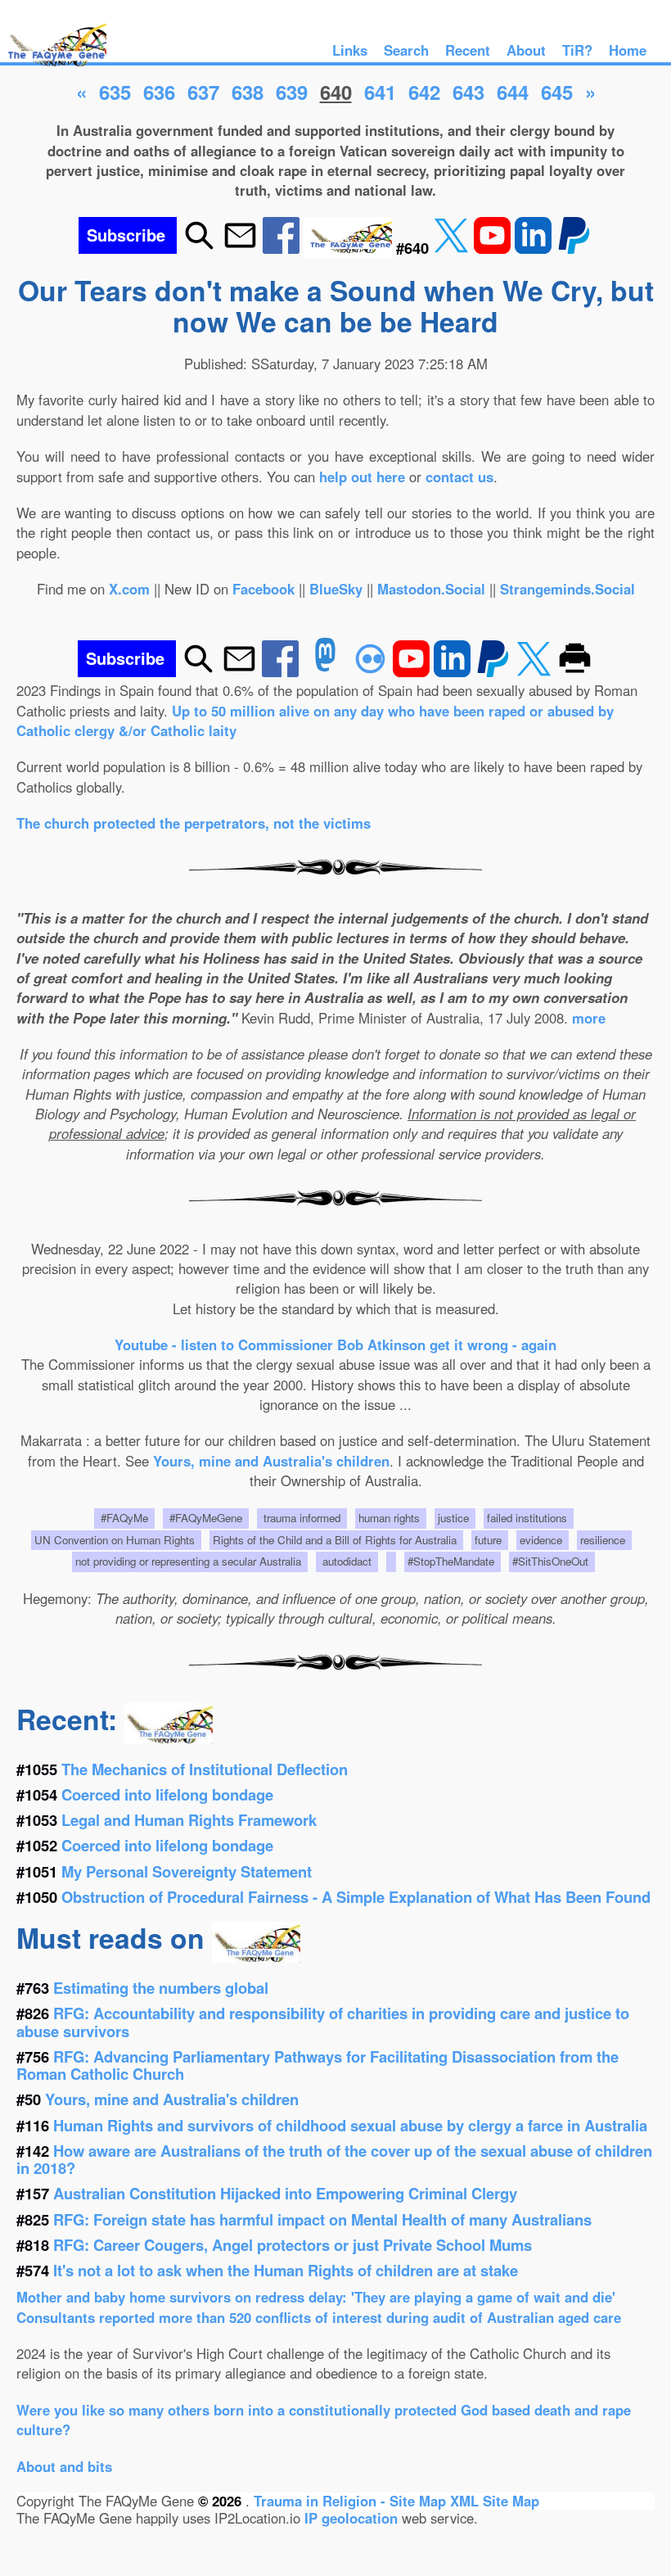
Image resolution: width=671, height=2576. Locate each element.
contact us (459, 477)
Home (628, 50)
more (589, 1018)
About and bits (64, 2466)
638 (248, 92)
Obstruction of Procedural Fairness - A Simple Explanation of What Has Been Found (356, 1897)
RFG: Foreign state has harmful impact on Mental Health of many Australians (322, 2219)
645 (557, 92)
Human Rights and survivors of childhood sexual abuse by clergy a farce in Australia (350, 2125)
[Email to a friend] (240, 248)
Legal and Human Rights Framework (189, 1820)
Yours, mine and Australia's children (271, 1461)
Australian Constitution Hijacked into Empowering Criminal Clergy (285, 2193)
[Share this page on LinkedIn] (535, 248)
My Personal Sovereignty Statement (187, 1871)
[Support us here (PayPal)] (574, 248)
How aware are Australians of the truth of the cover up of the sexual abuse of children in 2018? (334, 2159)
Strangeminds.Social (567, 589)
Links (350, 50)
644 (513, 92)
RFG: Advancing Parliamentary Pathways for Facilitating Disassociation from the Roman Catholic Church (317, 2065)
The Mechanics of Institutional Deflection (205, 1769)
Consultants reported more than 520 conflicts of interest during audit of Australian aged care (319, 2317)
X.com (129, 589)
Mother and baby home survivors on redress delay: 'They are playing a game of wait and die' (316, 2297)
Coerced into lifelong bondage (167, 1794)
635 (115, 92)
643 (468, 92)
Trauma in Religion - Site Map (352, 2501)
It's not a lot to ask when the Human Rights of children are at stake (286, 2270)
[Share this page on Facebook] (283, 248)
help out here (362, 477)
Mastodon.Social (431, 589)
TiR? (577, 50)
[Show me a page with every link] (350, 248)
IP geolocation (351, 2518)
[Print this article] (575, 671)
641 (380, 92)
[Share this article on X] (453, 248)
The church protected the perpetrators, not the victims (194, 823)
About (526, 50)
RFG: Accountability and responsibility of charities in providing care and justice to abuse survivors (323, 2022)
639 (292, 92)
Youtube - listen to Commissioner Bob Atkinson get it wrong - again (335, 1344)
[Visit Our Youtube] (494, 248)
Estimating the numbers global (161, 1988)
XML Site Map (495, 2501)
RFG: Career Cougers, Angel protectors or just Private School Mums (293, 2245)
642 (424, 92)
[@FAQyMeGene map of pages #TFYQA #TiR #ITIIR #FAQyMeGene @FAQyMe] (53, 67)
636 (159, 92)
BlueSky (336, 589)
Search (406, 50)
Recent (468, 50)
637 (203, 92)
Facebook (263, 589)
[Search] (199, 248)
